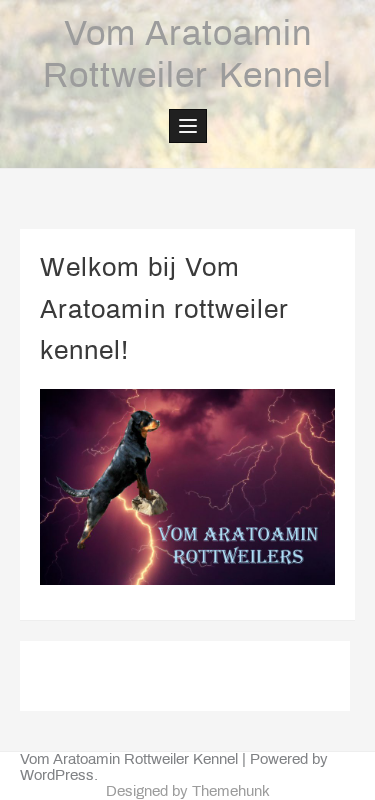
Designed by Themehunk (188, 792)
